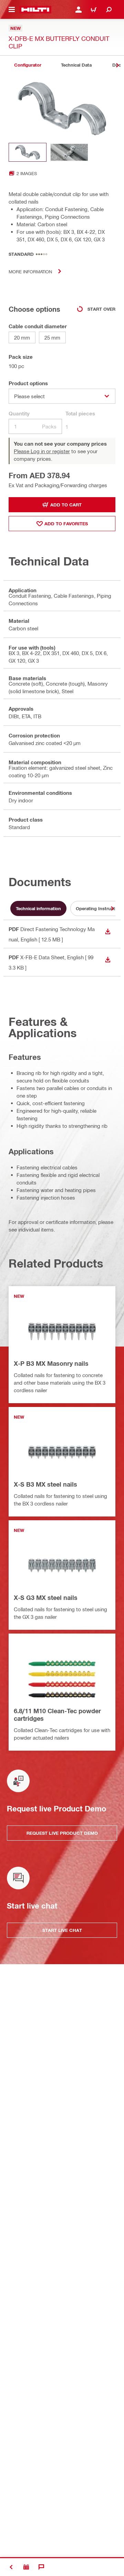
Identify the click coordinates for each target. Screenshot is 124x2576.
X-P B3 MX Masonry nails (51, 1363)
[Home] (35, 10)
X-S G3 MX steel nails (46, 1598)
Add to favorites (66, 524)
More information (30, 271)
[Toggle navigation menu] (12, 10)
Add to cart (66, 505)
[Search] (109, 10)
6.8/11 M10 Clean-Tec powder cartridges (57, 1715)
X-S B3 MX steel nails (45, 1484)
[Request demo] (26, 2567)
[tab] (28, 65)
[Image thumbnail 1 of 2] (28, 152)
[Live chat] (41, 2567)
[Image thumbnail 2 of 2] (69, 152)
